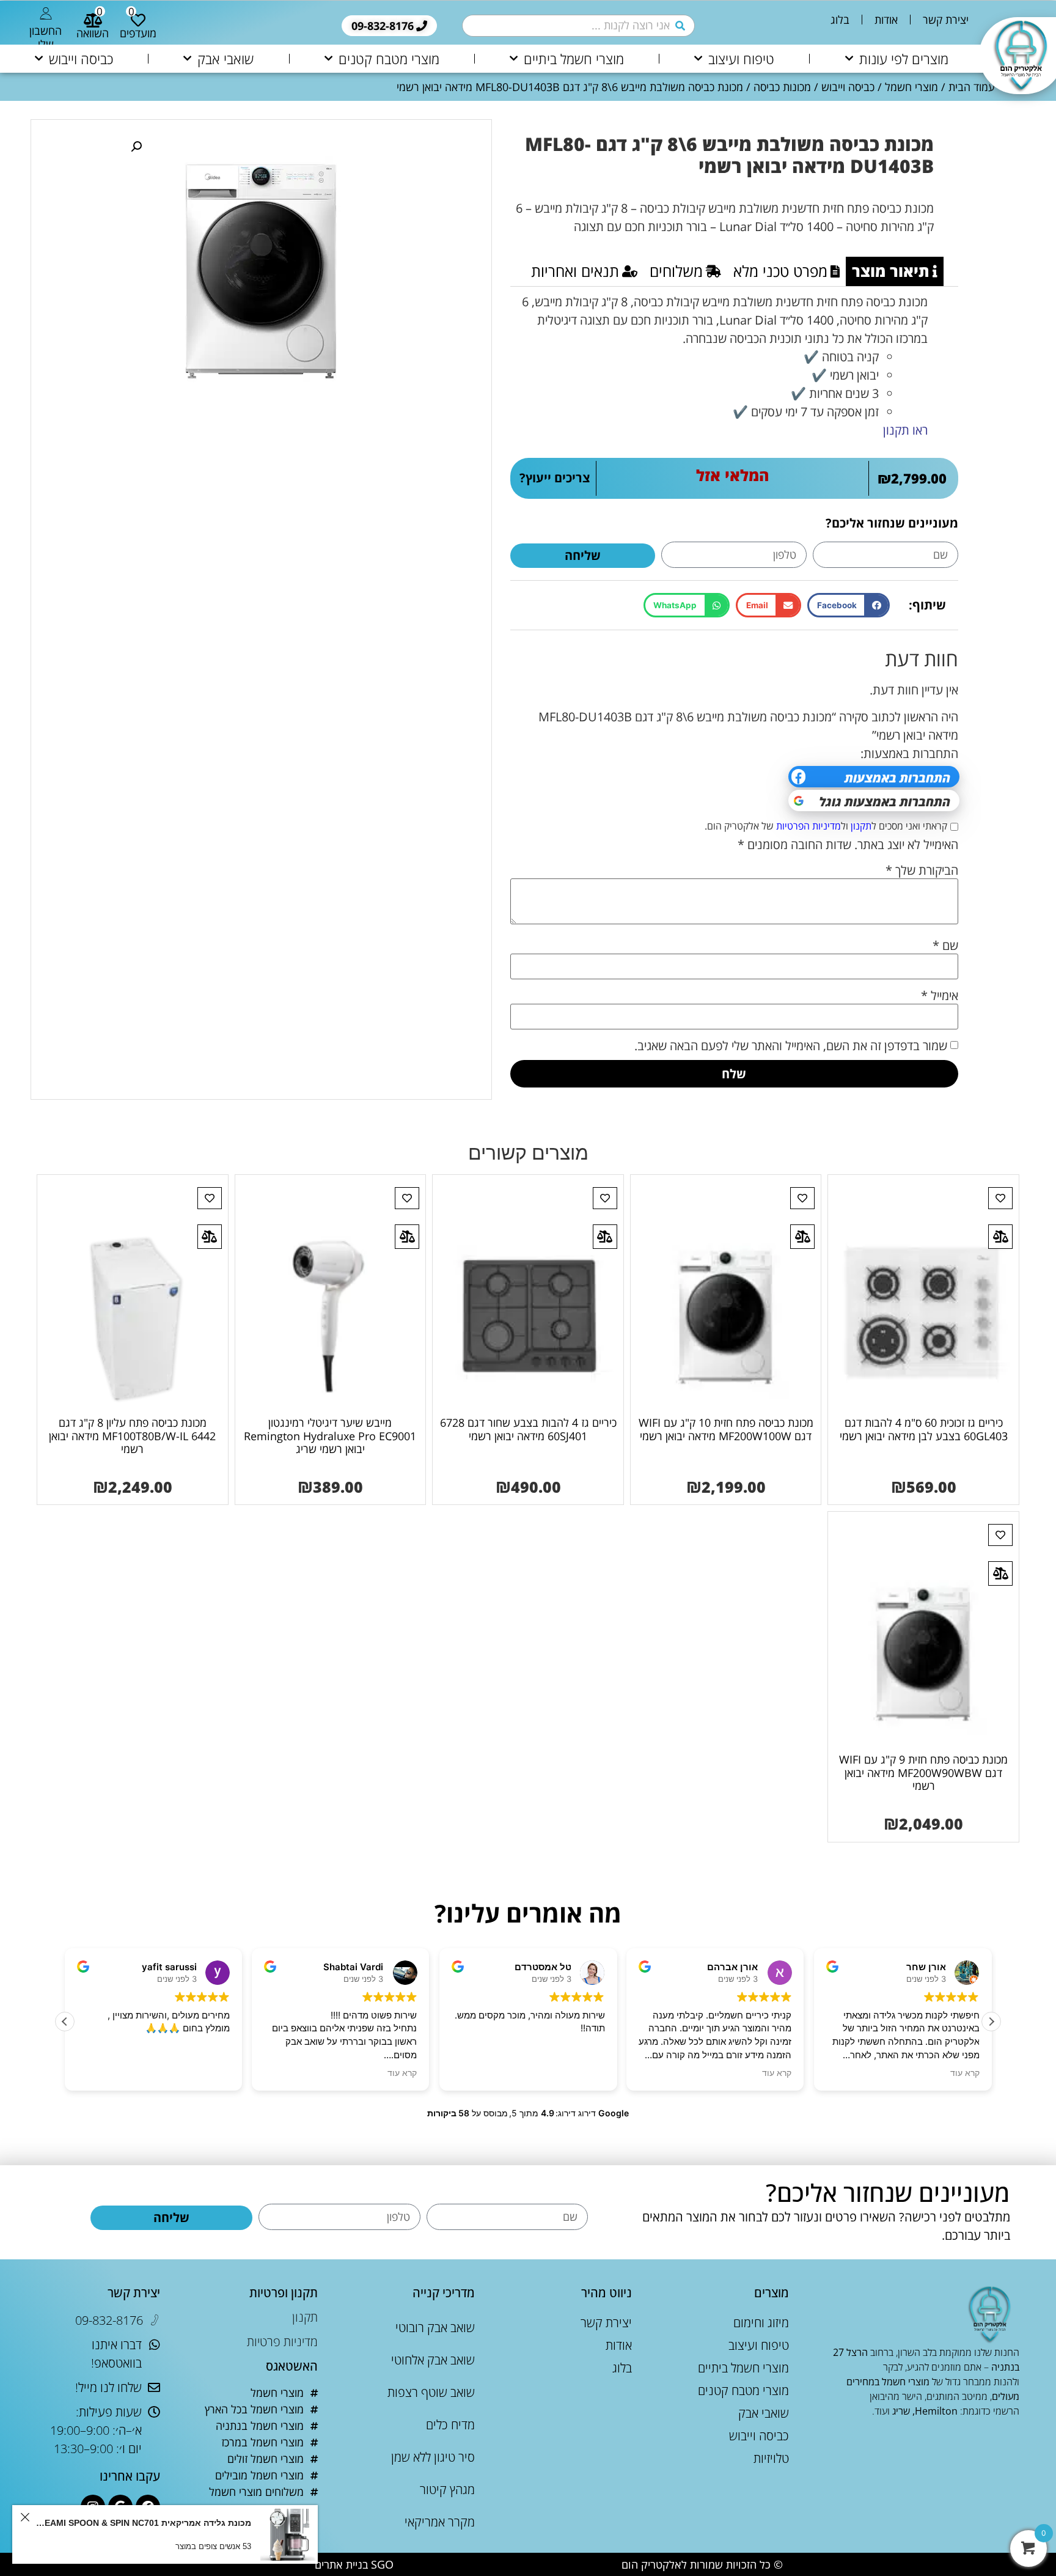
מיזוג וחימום (761, 2323)
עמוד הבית (972, 87)
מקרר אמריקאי (440, 2522)
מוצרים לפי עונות (904, 59)
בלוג (840, 20)
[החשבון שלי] (46, 13)
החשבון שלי (46, 37)
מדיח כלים (450, 2425)
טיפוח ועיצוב (741, 59)
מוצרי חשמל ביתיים (574, 59)
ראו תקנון (905, 430)
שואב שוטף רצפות (431, 2392)
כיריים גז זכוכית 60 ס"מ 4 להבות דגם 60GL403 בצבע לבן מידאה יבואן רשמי (924, 1429)
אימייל (940, 996)
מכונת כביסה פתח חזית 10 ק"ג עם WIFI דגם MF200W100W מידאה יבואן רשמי (726, 1429)
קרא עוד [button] (403, 2073)
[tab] (895, 271)
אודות (886, 20)
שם (945, 946)
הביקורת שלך (922, 870)
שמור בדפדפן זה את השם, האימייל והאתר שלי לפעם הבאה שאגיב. (791, 1046)
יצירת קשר (946, 20)
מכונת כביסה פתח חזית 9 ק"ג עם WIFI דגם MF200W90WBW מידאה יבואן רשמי (923, 1772)
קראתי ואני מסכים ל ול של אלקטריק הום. (826, 826)
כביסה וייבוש (81, 59)
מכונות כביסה (782, 87)
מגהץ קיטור (447, 2490)
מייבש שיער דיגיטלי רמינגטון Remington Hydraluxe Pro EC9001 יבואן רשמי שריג (330, 1436)
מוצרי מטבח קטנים (389, 59)
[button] (849, 605)
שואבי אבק (226, 59)
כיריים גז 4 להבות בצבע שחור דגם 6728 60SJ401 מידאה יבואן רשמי (528, 1429)
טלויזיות (771, 2458)
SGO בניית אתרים (354, 2564)
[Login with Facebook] (874, 777)
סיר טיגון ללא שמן (433, 2457)
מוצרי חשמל (911, 87)
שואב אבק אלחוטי (433, 2360)
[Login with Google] (874, 800)
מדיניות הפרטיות (809, 826)
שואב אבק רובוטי (435, 2328)
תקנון (861, 826)
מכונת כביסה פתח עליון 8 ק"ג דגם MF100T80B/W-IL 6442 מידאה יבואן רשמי (132, 1436)
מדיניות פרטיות (282, 2342)
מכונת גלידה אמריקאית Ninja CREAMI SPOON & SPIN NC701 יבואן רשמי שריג (142, 2523)
